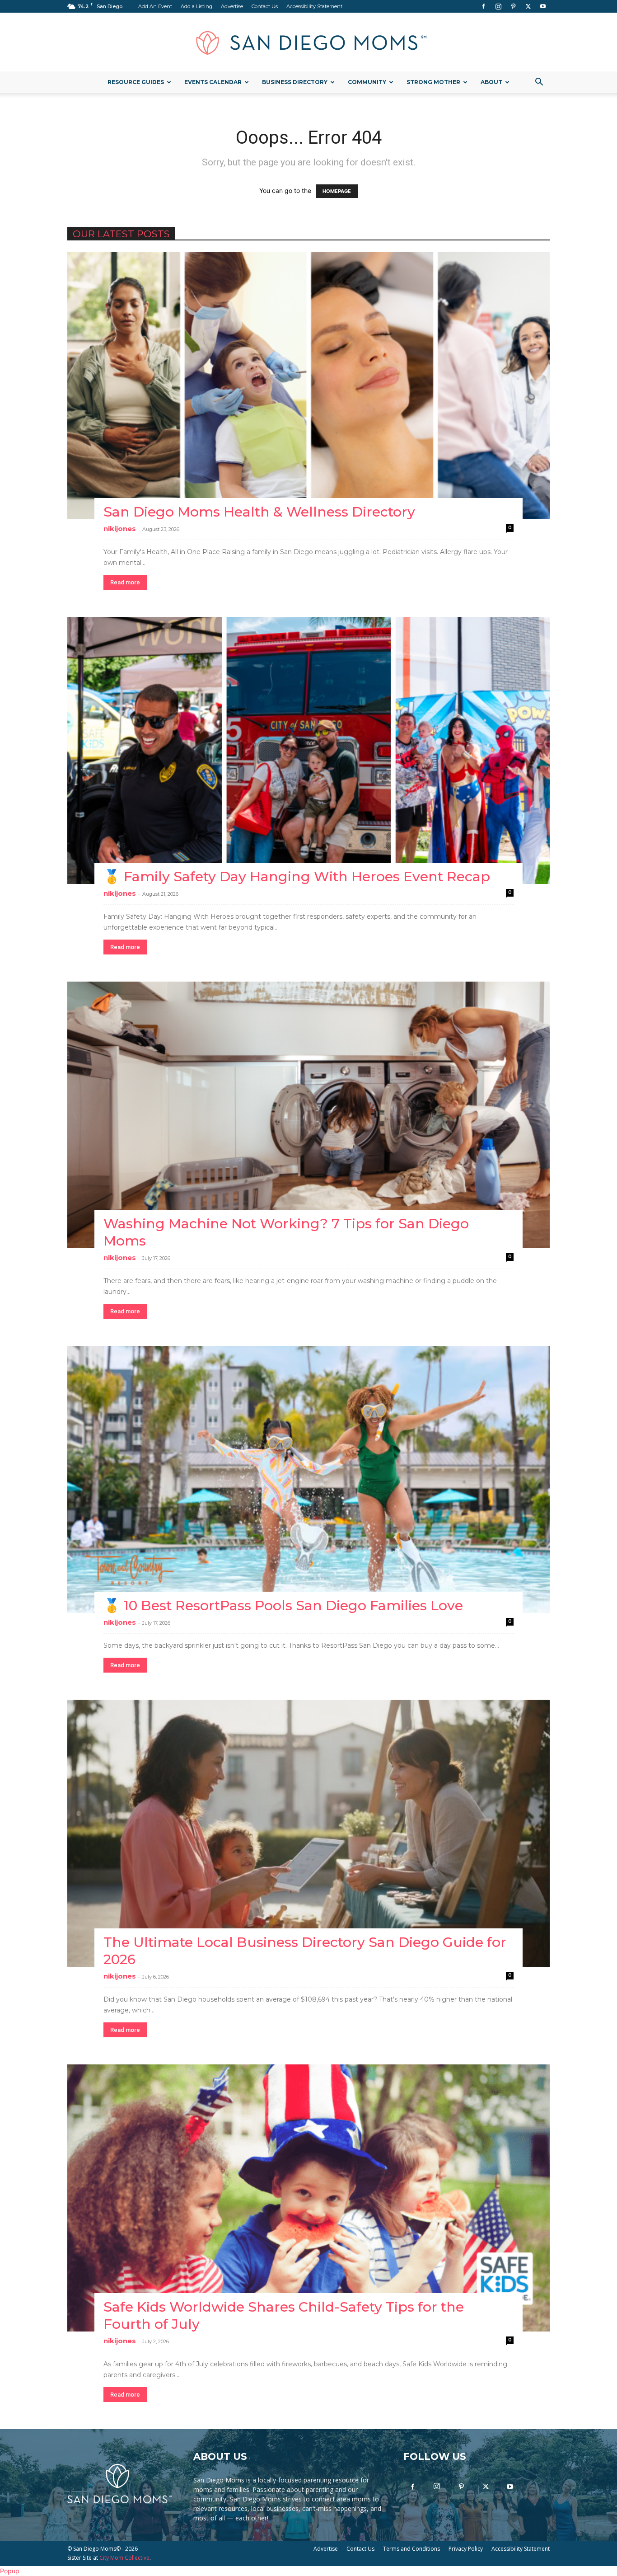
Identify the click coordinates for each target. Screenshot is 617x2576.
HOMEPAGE (337, 191)
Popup (10, 2571)
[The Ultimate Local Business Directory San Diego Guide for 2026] (308, 1833)
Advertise (232, 6)
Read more (125, 582)
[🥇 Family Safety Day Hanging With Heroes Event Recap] (308, 750)
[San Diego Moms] (308, 42)
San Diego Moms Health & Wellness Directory (259, 512)
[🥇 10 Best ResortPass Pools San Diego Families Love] (308, 1479)
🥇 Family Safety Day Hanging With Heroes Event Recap (297, 877)
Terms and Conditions (411, 2549)
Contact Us (265, 6)
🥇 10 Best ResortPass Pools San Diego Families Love (283, 1605)
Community (367, 82)
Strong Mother (433, 82)
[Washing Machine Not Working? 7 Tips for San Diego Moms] (308, 1115)
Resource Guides (136, 82)
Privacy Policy (466, 2549)
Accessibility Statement (314, 6)
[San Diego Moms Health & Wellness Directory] (308, 386)
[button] (539, 83)
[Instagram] (498, 6)
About (491, 82)
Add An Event (155, 6)
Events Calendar (213, 82)
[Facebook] (483, 6)
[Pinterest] (513, 6)
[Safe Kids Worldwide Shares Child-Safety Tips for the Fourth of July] (308, 2198)
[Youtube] (543, 6)
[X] (528, 6)
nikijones (120, 529)
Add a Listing (196, 6)
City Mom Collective (124, 2558)
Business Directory (295, 82)
